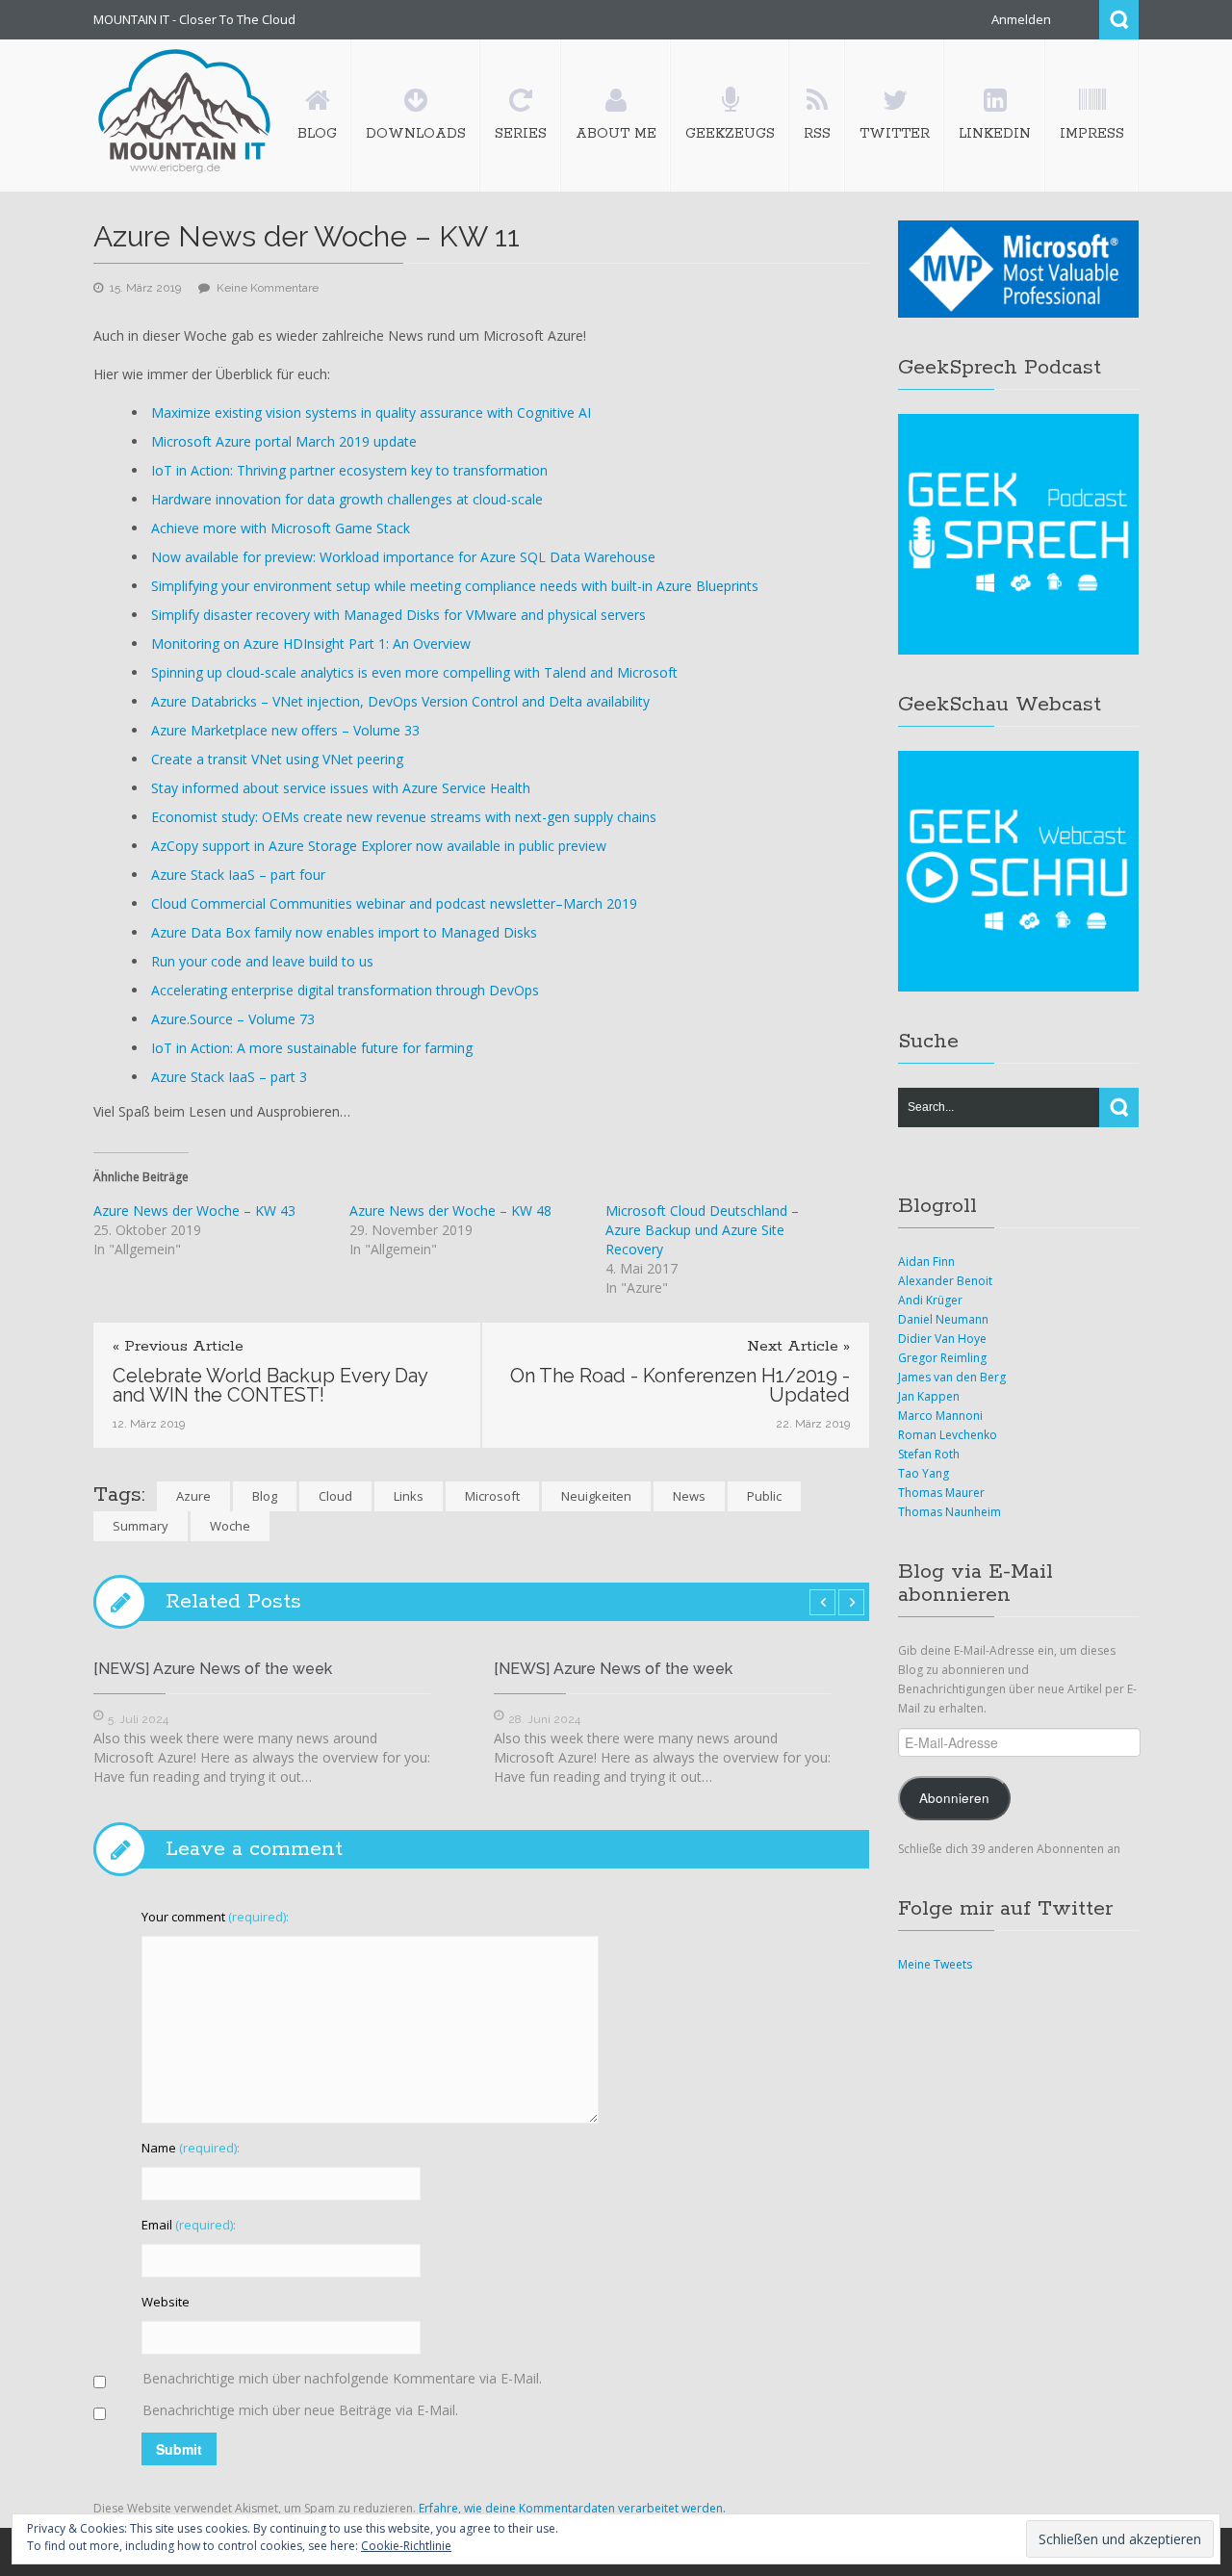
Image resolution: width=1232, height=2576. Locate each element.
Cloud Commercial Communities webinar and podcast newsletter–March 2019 (394, 903)
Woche (230, 1526)
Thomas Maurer (941, 1493)
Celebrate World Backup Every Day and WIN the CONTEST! (270, 1385)
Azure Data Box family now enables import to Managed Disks (344, 932)
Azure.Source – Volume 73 (233, 1019)
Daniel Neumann (943, 1319)
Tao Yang (924, 1473)
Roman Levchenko (948, 1435)
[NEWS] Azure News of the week (213, 1669)
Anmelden (1021, 19)
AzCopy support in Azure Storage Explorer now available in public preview (379, 846)
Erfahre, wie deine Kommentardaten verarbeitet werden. (572, 2508)
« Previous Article (178, 1347)
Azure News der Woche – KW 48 (450, 1211)
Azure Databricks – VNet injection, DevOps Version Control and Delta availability (400, 701)
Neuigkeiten (596, 1496)
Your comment (215, 1917)
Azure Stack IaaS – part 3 (229, 1077)
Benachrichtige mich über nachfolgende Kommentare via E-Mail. (342, 2378)
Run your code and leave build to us (262, 961)
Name (191, 2148)
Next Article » (798, 1347)
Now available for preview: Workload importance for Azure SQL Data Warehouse (403, 557)
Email (189, 2225)
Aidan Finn (926, 1262)
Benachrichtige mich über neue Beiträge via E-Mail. (300, 2410)
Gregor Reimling (942, 1358)
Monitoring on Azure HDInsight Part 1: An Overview (311, 644)
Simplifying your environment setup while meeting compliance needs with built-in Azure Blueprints (455, 586)
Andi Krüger (930, 1300)
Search (1119, 20)
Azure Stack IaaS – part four (238, 875)
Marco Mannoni (940, 1416)
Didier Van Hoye (942, 1339)
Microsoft (492, 1496)
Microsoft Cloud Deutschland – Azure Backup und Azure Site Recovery (702, 1230)
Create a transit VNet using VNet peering (277, 759)
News (689, 1496)
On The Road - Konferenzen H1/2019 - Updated (680, 1385)
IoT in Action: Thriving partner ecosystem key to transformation (349, 470)
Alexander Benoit (945, 1281)
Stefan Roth (929, 1454)
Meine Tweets (935, 1964)
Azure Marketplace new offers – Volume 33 (285, 730)
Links (409, 1496)
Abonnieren (954, 1798)
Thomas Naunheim (950, 1512)
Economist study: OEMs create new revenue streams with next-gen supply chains (404, 817)
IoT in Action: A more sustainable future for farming (312, 1048)
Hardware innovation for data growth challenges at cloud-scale (347, 499)
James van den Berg (952, 1377)
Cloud (335, 1496)
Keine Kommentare (268, 288)
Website (166, 2302)
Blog (265, 1496)
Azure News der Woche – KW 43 (194, 1211)
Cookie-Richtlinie (406, 2546)
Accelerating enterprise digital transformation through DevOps (345, 990)
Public (764, 1496)
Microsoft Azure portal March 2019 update (284, 441)
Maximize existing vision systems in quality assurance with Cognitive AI (371, 412)
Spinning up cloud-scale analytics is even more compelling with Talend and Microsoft (414, 672)
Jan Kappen (929, 1396)
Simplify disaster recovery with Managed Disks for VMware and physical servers (398, 615)
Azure (193, 1496)
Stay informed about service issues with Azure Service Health (341, 788)
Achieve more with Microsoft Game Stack (281, 528)
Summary (141, 1526)
